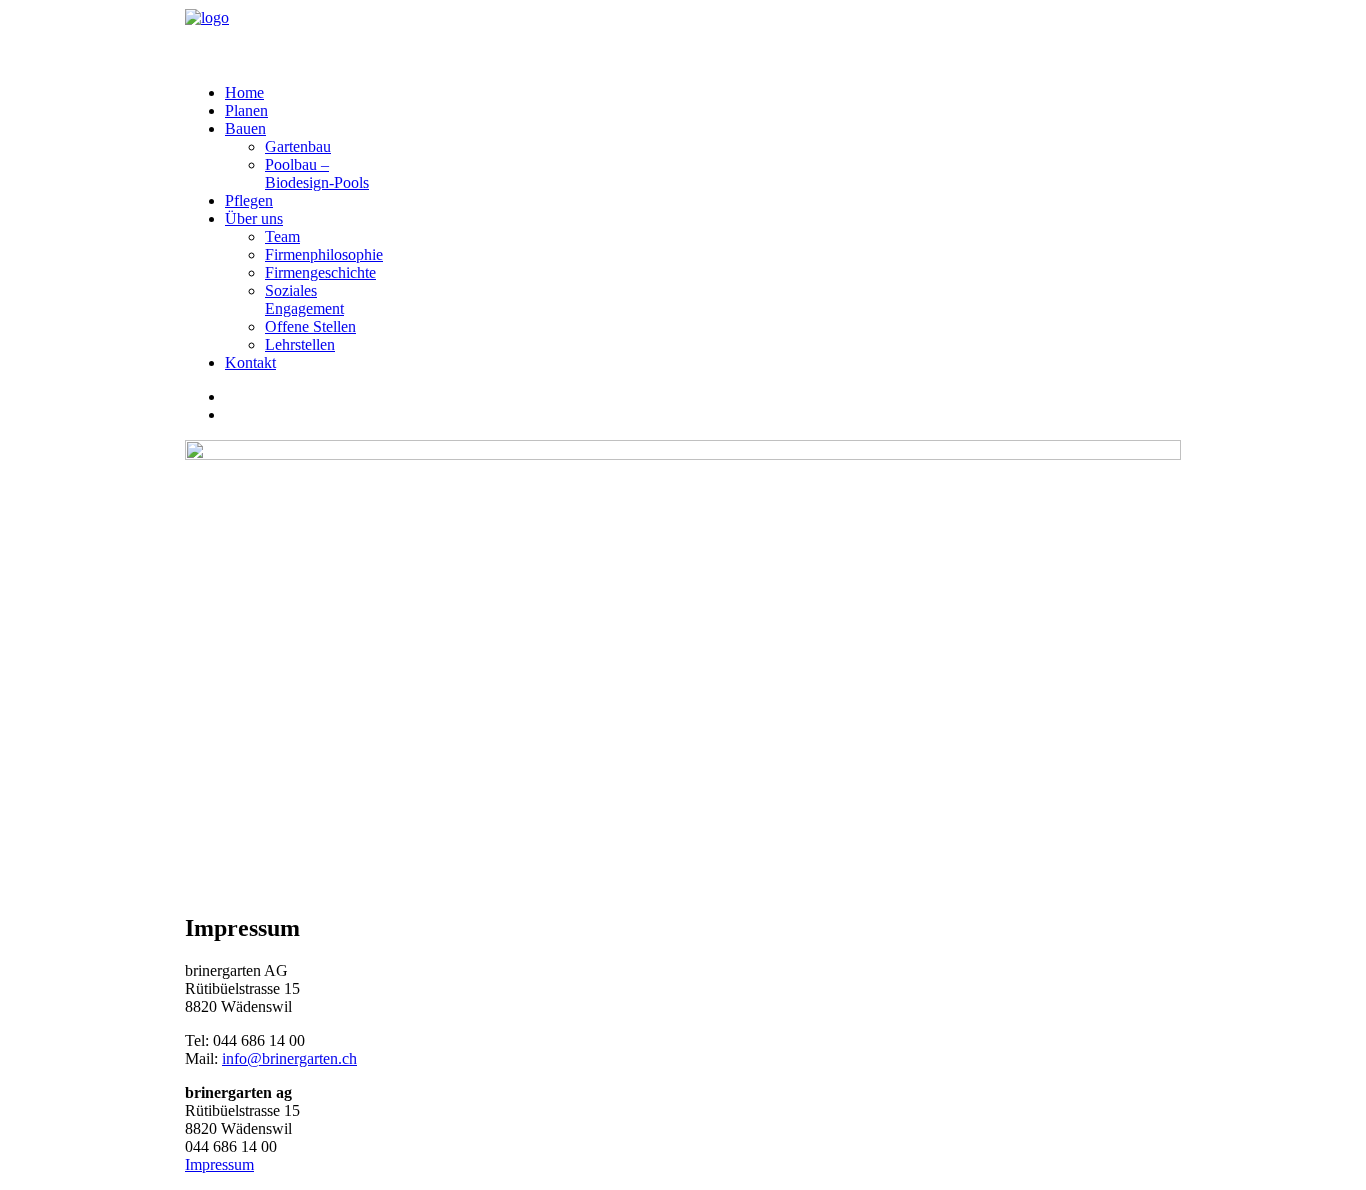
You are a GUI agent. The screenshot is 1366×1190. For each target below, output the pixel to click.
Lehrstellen (300, 344)
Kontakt (250, 362)
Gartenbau (298, 146)
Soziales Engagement (304, 299)
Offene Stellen (310, 326)
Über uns (254, 218)
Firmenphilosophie (324, 254)
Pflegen (249, 200)
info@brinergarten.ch (289, 1058)
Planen (246, 110)
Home (244, 92)
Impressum (219, 1164)
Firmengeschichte (320, 272)
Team (282, 236)
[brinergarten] (683, 34)
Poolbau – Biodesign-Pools (317, 173)
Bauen (245, 128)
